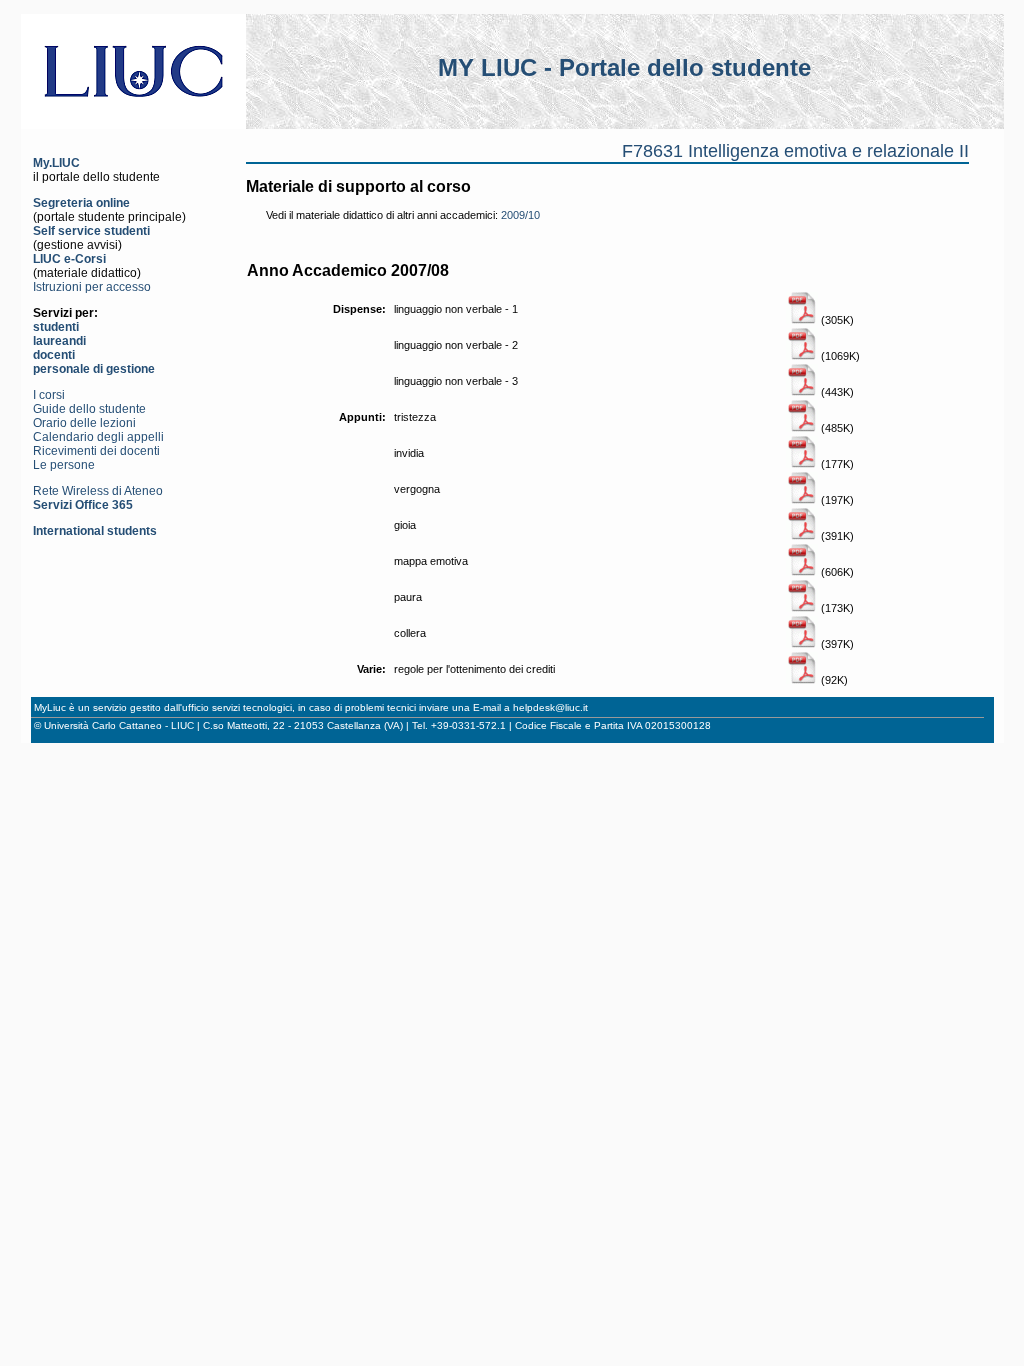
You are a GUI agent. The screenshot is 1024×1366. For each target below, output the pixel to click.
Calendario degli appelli (98, 437)
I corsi (49, 395)
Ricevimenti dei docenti (96, 451)
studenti (56, 327)
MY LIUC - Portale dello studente (624, 67)
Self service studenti (91, 231)
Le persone (64, 465)
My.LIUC (56, 163)
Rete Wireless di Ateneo (98, 491)
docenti (54, 355)
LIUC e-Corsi (69, 259)
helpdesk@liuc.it (550, 707)
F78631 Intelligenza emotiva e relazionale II (795, 151)
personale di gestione (94, 369)
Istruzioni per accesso (92, 287)
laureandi (59, 341)
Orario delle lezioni (84, 423)
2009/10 (520, 215)
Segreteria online (81, 203)
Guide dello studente (89, 409)
